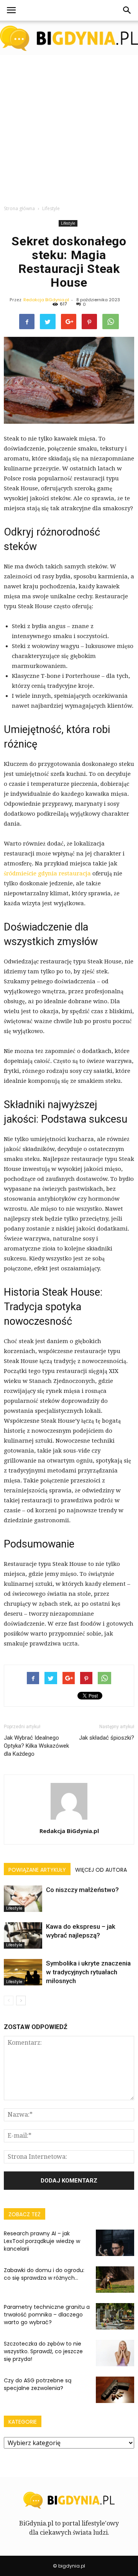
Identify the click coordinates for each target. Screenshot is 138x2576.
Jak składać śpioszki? (107, 1738)
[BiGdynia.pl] (69, 38)
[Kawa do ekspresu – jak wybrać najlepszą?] (23, 1935)
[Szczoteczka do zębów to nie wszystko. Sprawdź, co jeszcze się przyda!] (115, 2353)
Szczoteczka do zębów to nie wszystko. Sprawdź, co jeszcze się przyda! (43, 2351)
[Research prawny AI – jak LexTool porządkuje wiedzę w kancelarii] (115, 2243)
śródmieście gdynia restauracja (47, 873)
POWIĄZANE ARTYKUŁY (37, 1870)
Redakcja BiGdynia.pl (46, 300)
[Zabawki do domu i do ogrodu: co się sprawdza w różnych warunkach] (115, 2280)
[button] (127, 10)
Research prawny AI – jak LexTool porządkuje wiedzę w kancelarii (42, 2241)
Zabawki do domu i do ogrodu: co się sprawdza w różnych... (44, 2274)
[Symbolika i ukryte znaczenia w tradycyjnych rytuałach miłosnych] (23, 1972)
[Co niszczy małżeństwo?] (23, 1899)
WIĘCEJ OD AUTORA (101, 1870)
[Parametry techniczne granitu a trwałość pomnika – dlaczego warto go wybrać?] (115, 2316)
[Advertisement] (69, 128)
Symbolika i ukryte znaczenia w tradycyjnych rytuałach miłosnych (88, 1972)
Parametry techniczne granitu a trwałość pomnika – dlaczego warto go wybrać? (47, 2315)
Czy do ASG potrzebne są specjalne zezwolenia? (38, 2384)
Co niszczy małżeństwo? (82, 1890)
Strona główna (19, 208)
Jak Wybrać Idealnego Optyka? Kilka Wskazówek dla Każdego (36, 1746)
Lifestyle (68, 223)
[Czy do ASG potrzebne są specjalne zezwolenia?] (115, 2390)
